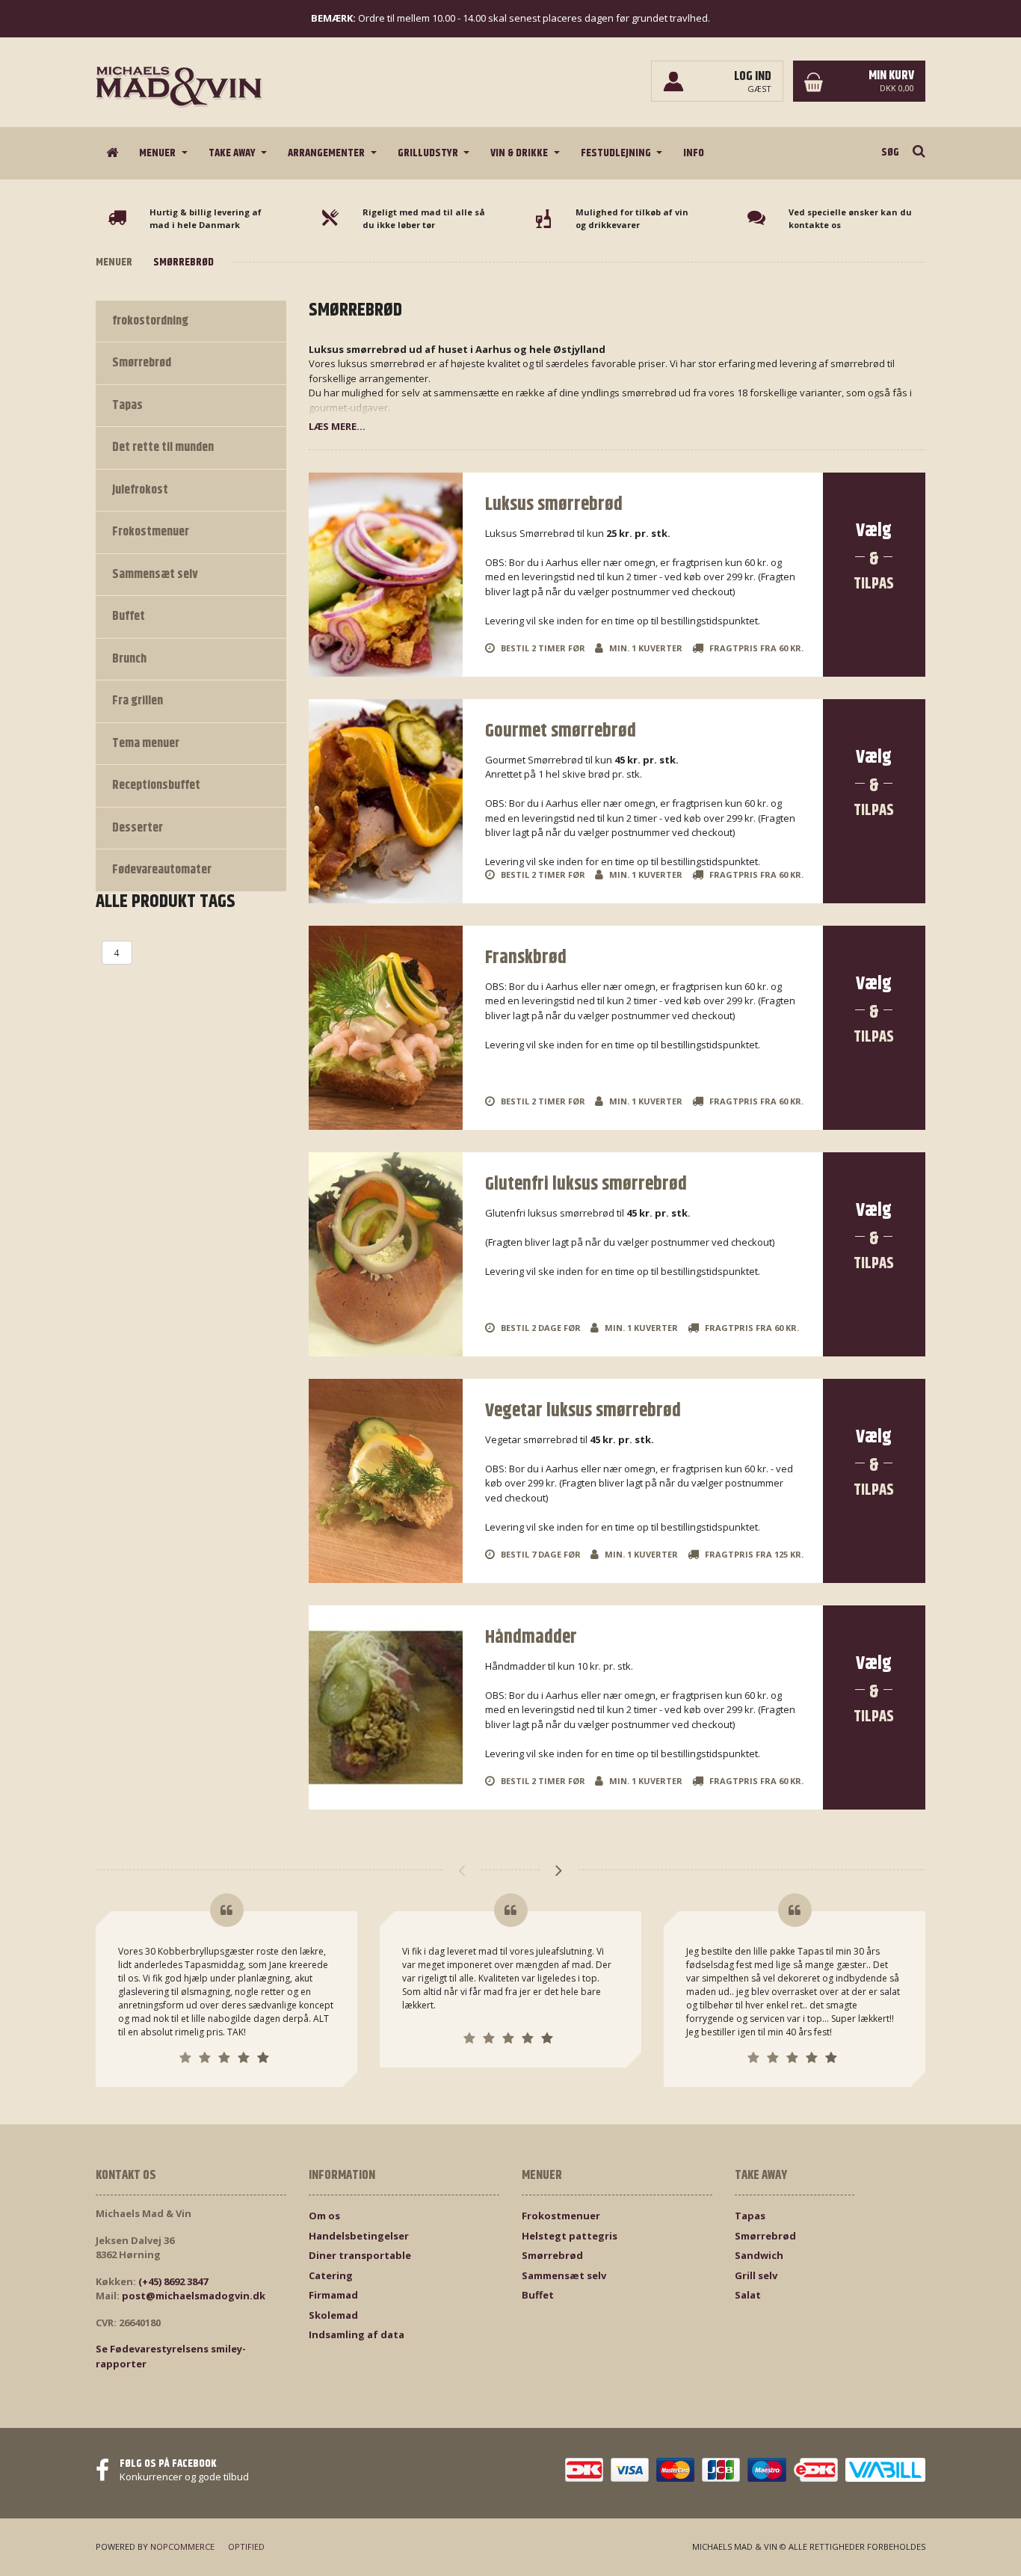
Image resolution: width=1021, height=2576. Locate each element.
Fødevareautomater (162, 870)
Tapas (127, 405)
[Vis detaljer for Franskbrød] (386, 1028)
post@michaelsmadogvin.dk (194, 2296)
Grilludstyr (429, 153)
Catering (331, 2275)
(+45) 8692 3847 (173, 2281)
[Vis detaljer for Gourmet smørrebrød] (386, 801)
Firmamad (333, 2295)
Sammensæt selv (155, 574)
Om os (324, 2216)
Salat (748, 2295)
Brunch (129, 659)
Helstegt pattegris (570, 2236)
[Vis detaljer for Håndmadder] (386, 1707)
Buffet (129, 616)
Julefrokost (140, 490)
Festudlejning (617, 153)
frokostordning (150, 321)
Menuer (158, 153)
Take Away (233, 153)
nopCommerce (182, 2546)
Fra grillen (138, 701)
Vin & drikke (520, 153)
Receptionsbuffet (156, 785)
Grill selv (756, 2275)
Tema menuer (146, 743)
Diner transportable (360, 2255)
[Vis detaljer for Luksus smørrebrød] (386, 575)
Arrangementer (327, 153)
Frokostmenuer (151, 532)
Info (694, 153)
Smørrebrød (142, 363)
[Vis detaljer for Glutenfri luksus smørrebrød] (386, 1254)
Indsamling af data (357, 2334)
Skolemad (333, 2315)
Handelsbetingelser (359, 2236)
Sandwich (759, 2255)
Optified (246, 2546)
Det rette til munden (163, 447)
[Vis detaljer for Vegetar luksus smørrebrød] (386, 1481)
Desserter (138, 828)
